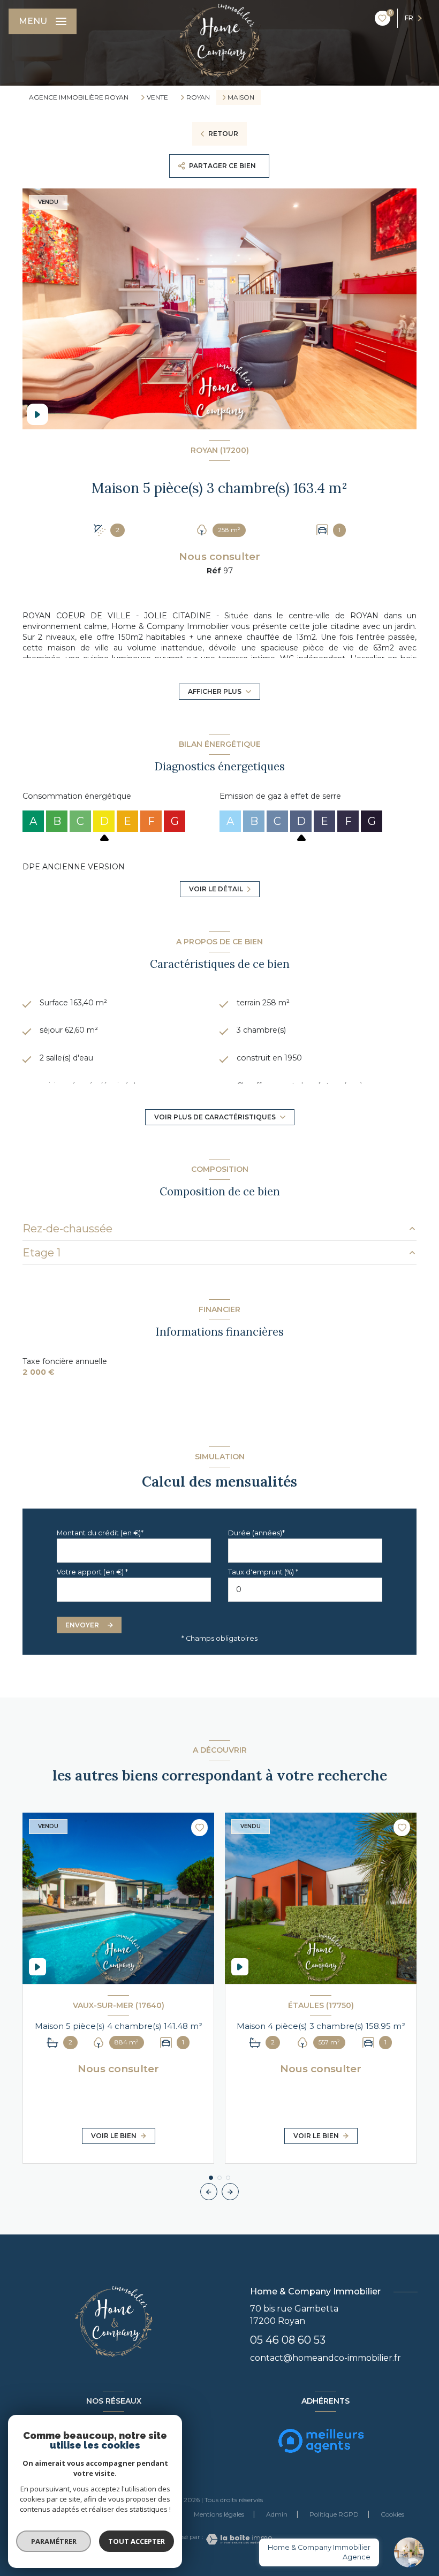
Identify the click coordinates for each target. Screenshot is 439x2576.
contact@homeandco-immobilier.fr (326, 2358)
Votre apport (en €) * (92, 1572)
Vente (157, 97)
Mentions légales (219, 2514)
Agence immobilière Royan (79, 97)
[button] (230, 2192)
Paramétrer (54, 2541)
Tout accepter (137, 2541)
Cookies (392, 2514)
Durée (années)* (256, 1533)
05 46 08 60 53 (288, 2340)
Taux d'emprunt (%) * (263, 1572)
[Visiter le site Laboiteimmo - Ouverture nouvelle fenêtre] (238, 2539)
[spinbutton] (305, 1590)
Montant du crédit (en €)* (100, 1533)
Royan (198, 97)
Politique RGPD (334, 2514)
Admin (277, 2514)
